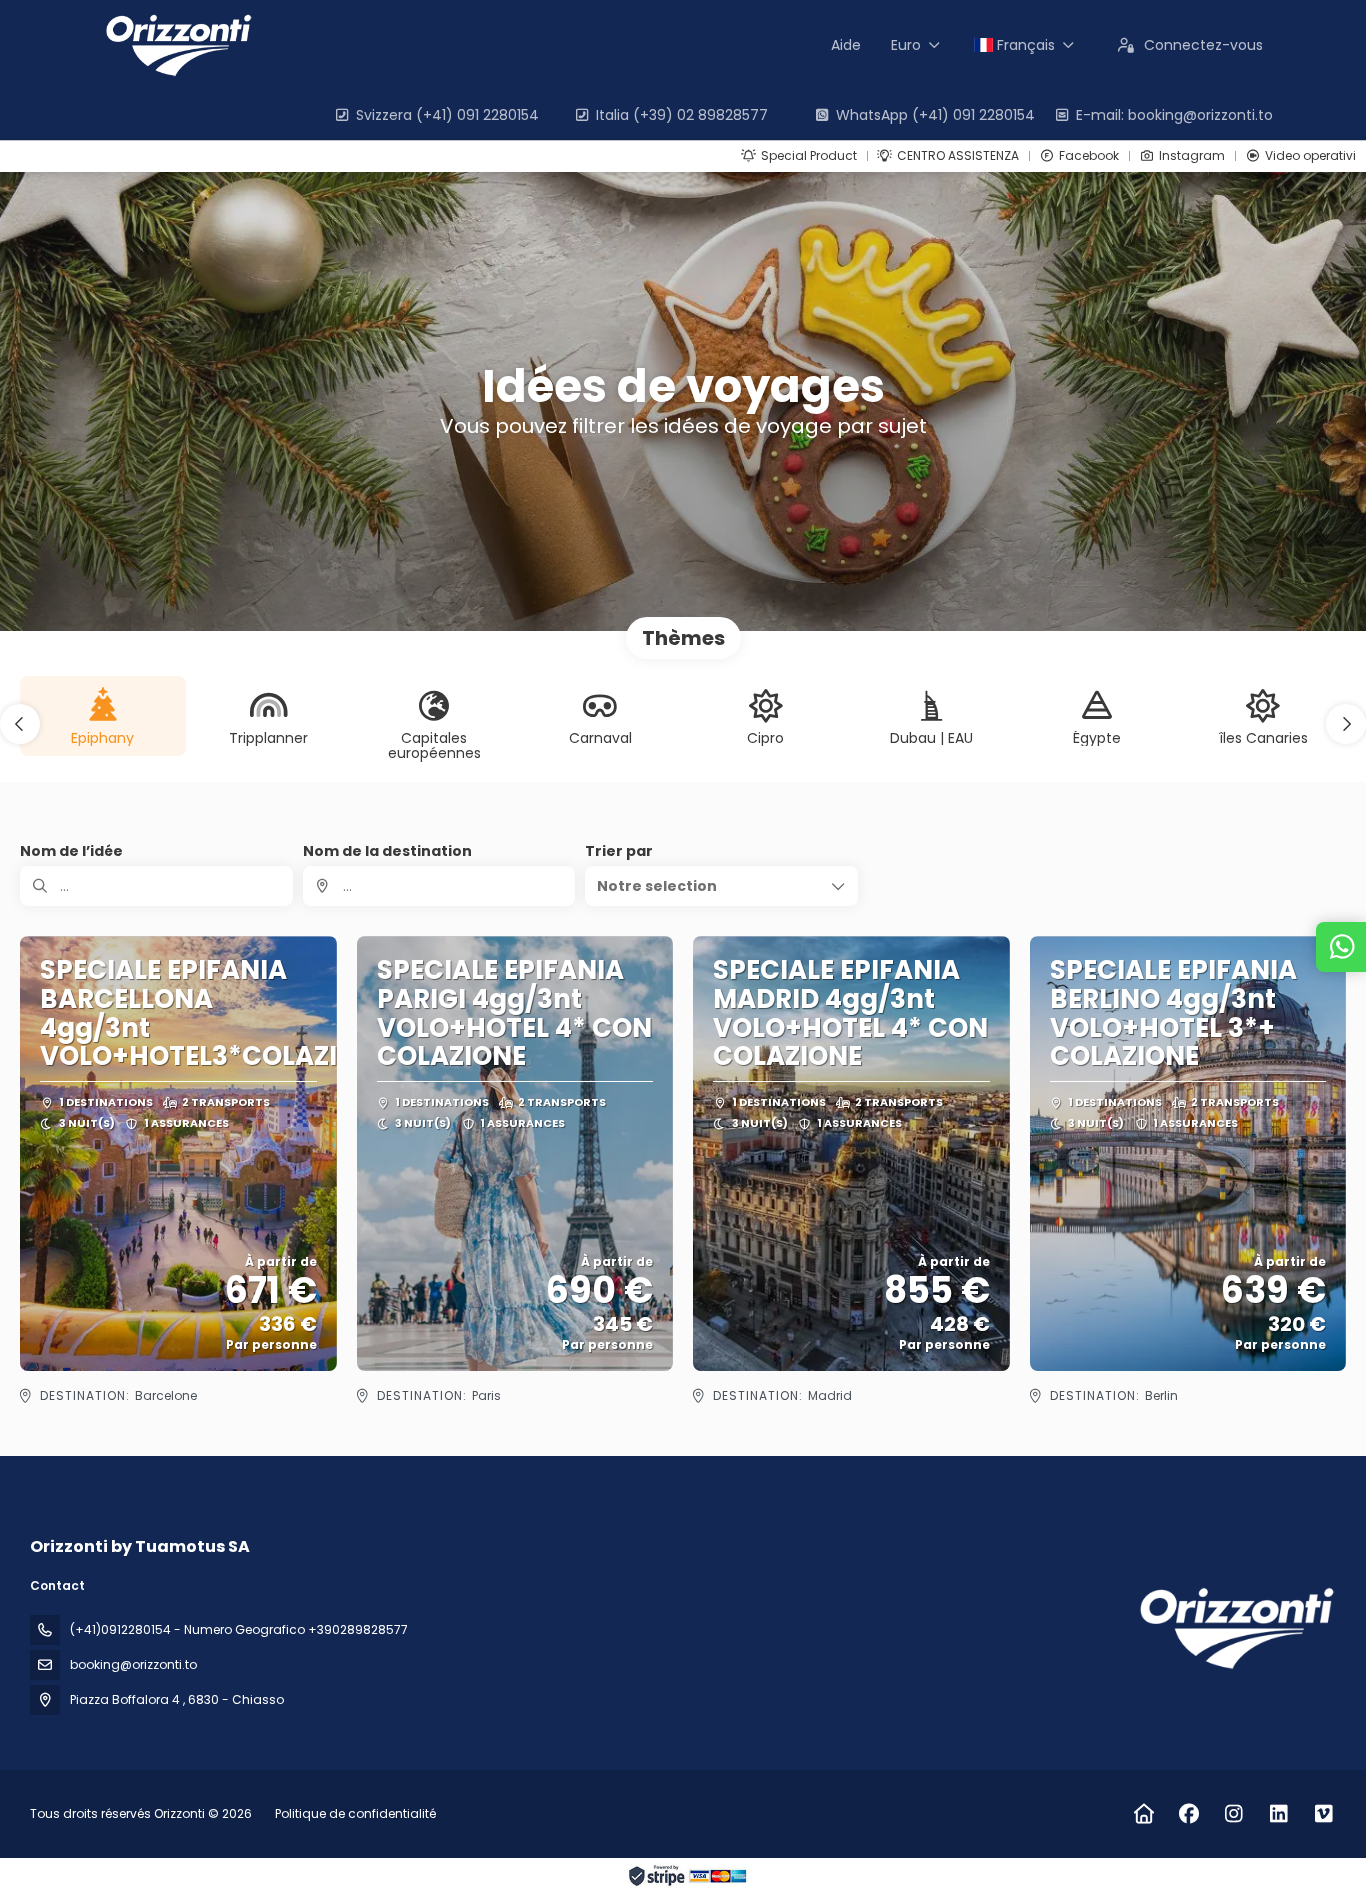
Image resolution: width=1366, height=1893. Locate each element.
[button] (20, 724)
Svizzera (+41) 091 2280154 (447, 115)
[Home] (1143, 1814)
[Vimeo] (1323, 1814)
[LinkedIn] (1278, 1814)
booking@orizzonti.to (133, 1664)
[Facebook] (1188, 1814)
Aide (846, 45)
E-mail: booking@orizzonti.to (1174, 115)
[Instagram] (1233, 1814)
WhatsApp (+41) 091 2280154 (935, 115)
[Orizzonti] (1234, 1628)
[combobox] (439, 886)
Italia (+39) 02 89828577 (682, 115)
